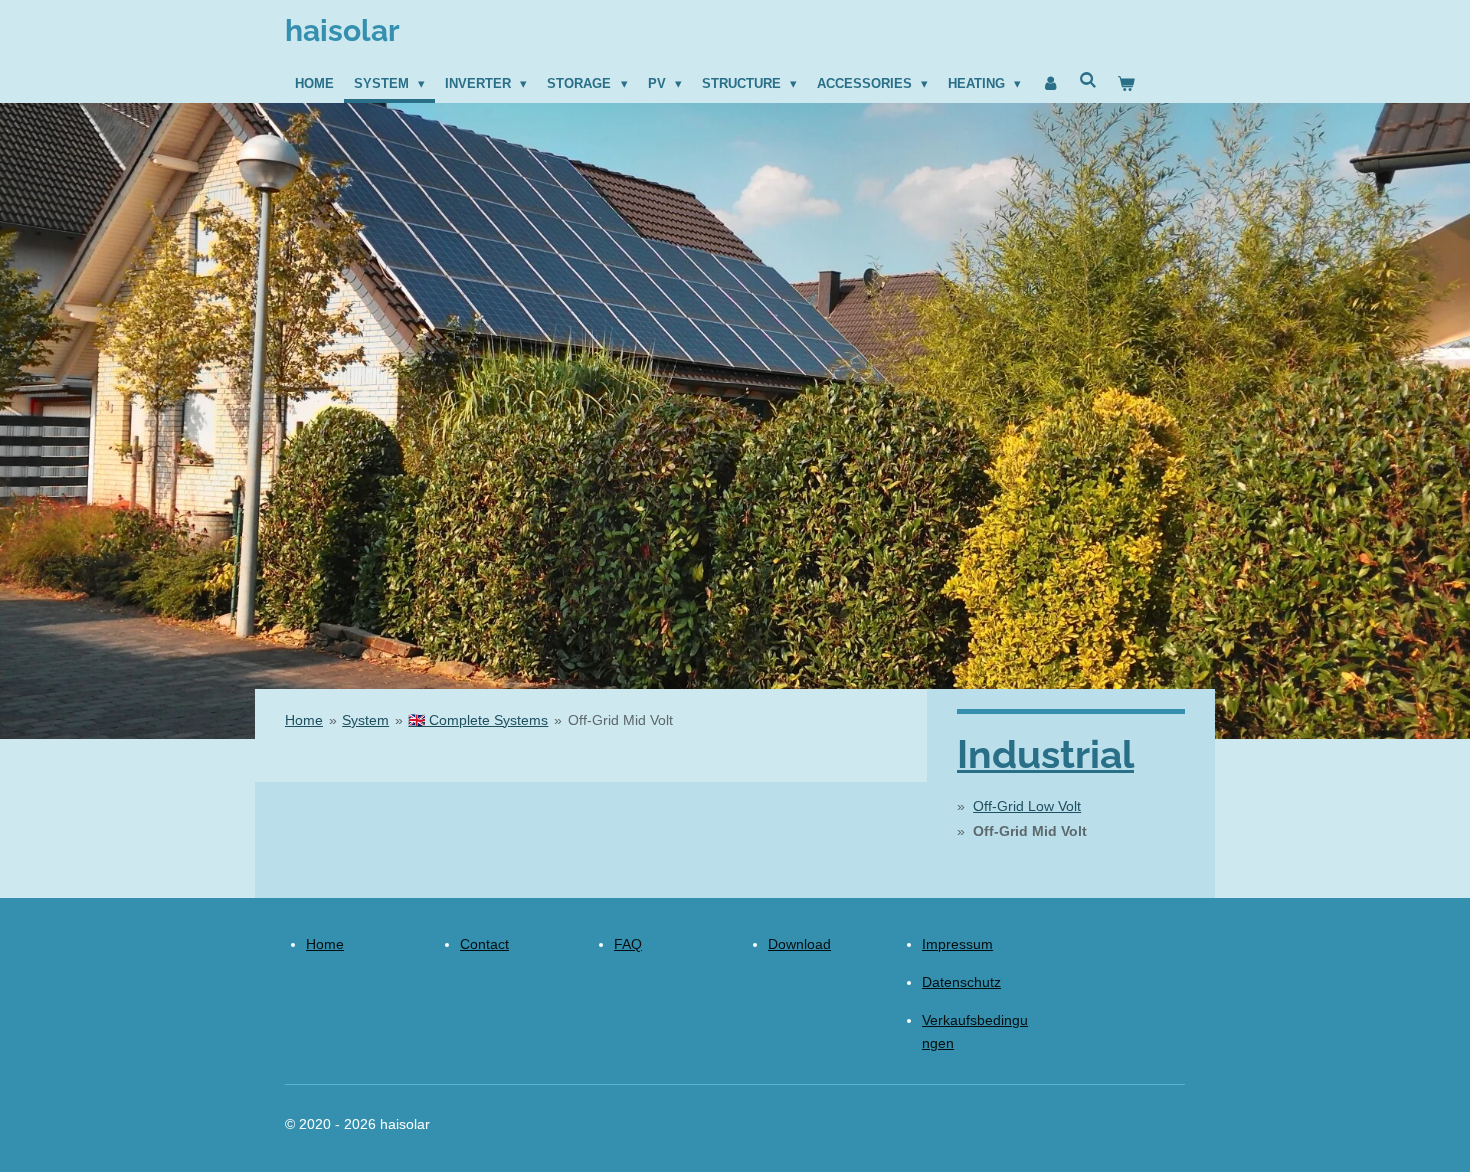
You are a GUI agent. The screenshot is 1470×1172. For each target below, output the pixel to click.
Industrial (1045, 754)
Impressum (957, 944)
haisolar (342, 30)
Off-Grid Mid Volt (620, 720)
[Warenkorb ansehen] (1127, 84)
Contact (484, 944)
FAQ (628, 944)
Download (799, 944)
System (365, 720)
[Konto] (1050, 84)
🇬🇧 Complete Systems (478, 720)
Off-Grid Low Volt (1027, 806)
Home (304, 720)
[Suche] (1089, 80)
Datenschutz (961, 982)
